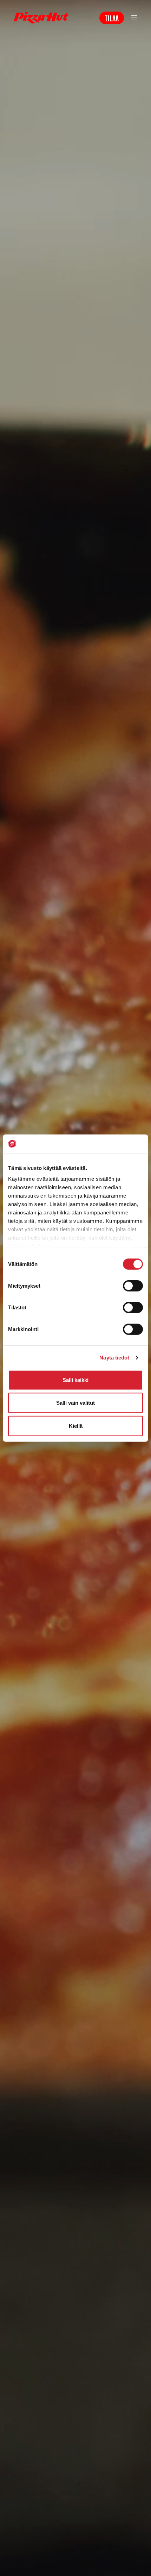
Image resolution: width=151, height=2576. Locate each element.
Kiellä (76, 1426)
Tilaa (112, 18)
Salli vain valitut (75, 1403)
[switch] (133, 1286)
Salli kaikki (75, 1380)
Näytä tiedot (114, 1358)
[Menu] (134, 18)
